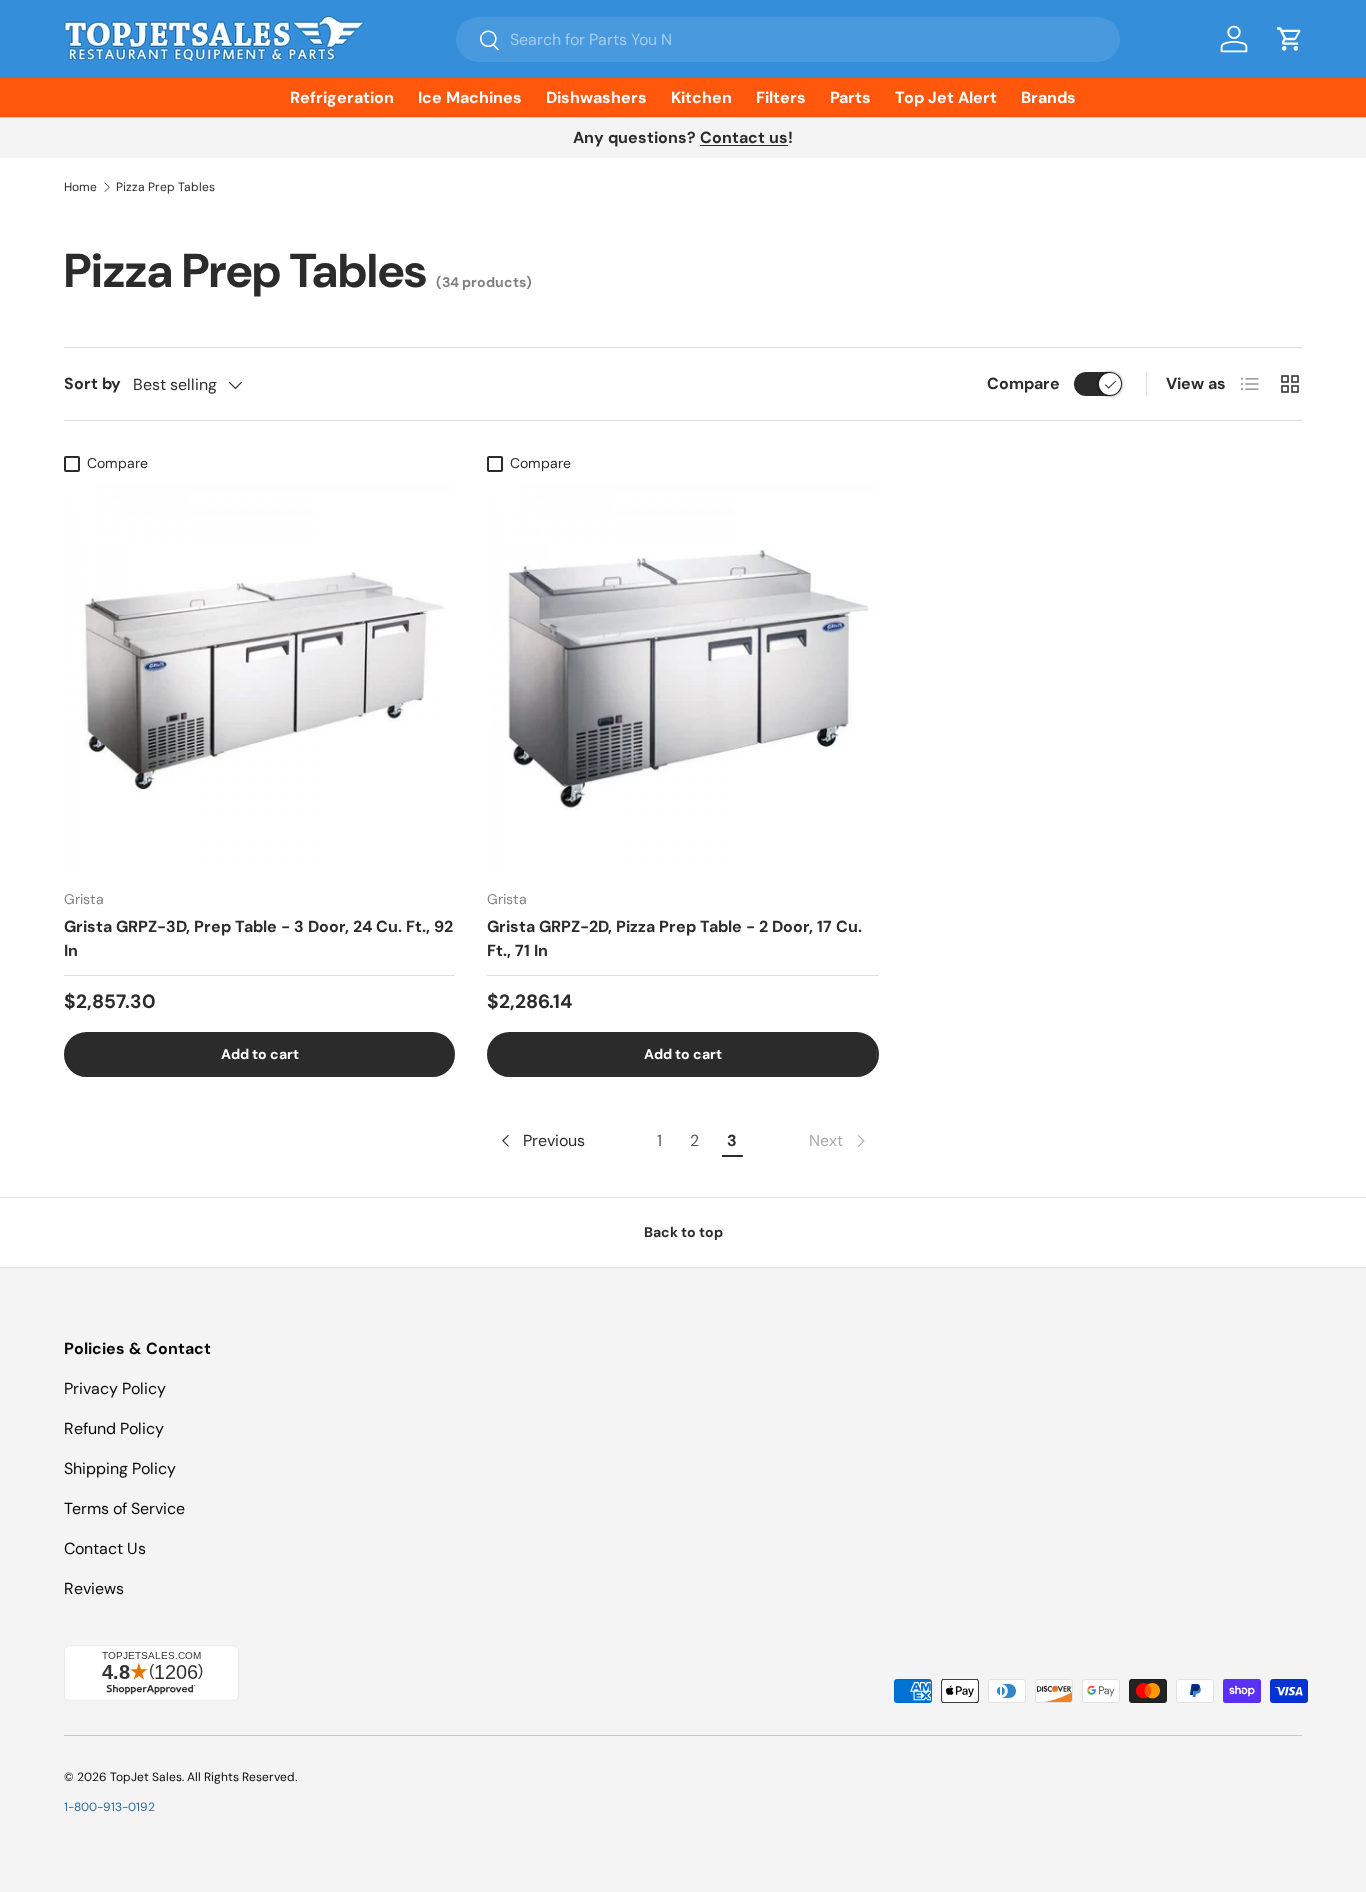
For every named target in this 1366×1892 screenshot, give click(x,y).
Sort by (92, 383)
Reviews (94, 1588)
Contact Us (105, 1548)
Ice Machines (470, 97)
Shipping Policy (120, 1468)
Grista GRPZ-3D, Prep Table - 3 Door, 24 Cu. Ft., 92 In (258, 938)
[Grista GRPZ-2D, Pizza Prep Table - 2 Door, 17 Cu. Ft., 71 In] (682, 677)
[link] (839, 1141)
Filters (781, 97)
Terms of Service (124, 1508)
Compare (1023, 383)
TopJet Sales (146, 1777)
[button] (1290, 39)
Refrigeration (342, 97)
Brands (1048, 97)
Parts (850, 97)
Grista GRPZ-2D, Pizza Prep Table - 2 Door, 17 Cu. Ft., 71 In (674, 938)
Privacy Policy (115, 1388)
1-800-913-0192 (109, 1807)
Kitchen (701, 97)
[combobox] (788, 39)
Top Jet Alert (946, 97)
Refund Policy (114, 1428)
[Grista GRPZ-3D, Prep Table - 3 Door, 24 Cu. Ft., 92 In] (259, 677)
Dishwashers (596, 97)
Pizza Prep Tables (165, 187)
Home (80, 187)
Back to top (683, 1232)
